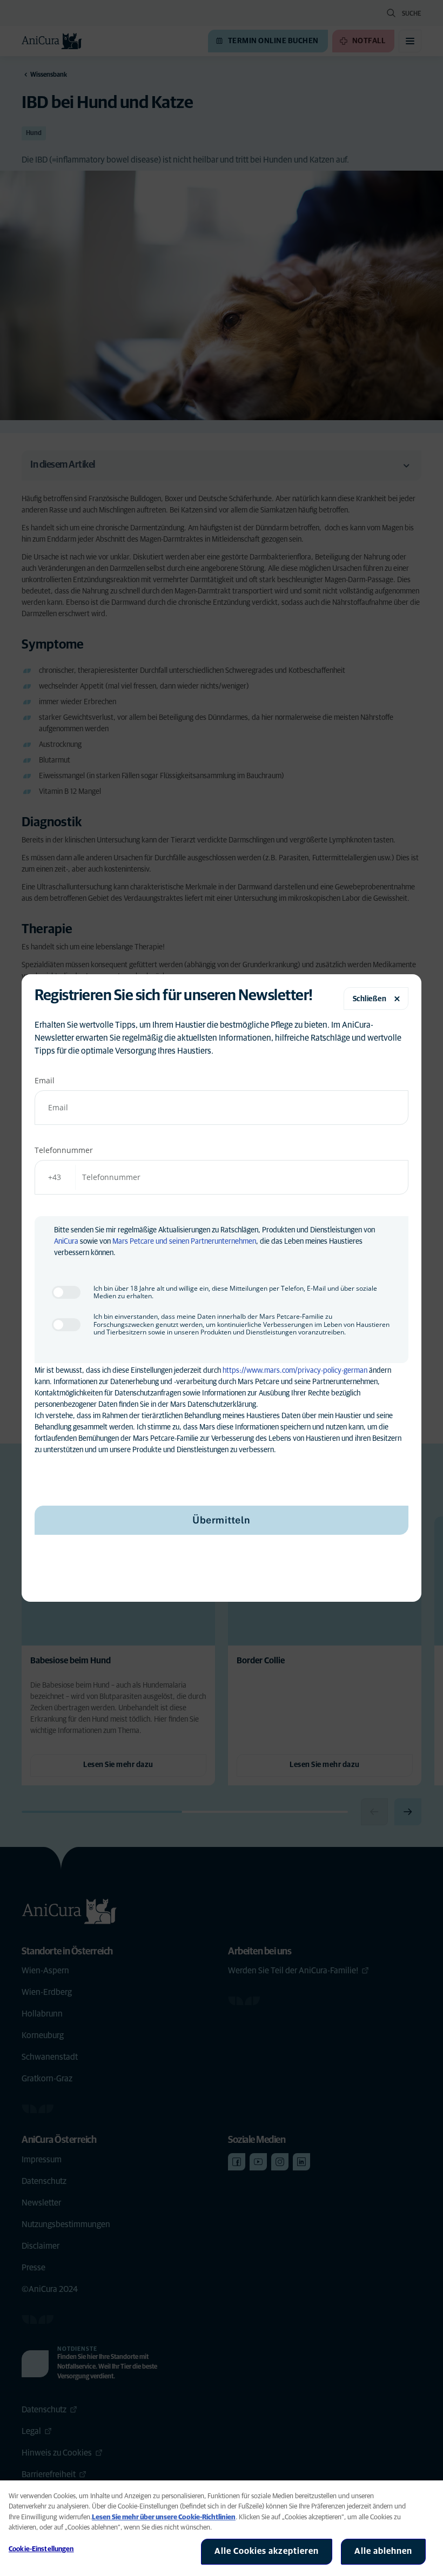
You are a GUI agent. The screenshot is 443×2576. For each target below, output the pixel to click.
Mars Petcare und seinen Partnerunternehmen (184, 1242)
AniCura (66, 1242)
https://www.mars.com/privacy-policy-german (295, 1371)
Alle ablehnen (383, 2551)
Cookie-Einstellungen (41, 2549)
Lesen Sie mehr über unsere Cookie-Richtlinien (164, 2517)
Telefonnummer (64, 1150)
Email (45, 1080)
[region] (222, 2528)
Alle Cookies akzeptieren (267, 2551)
